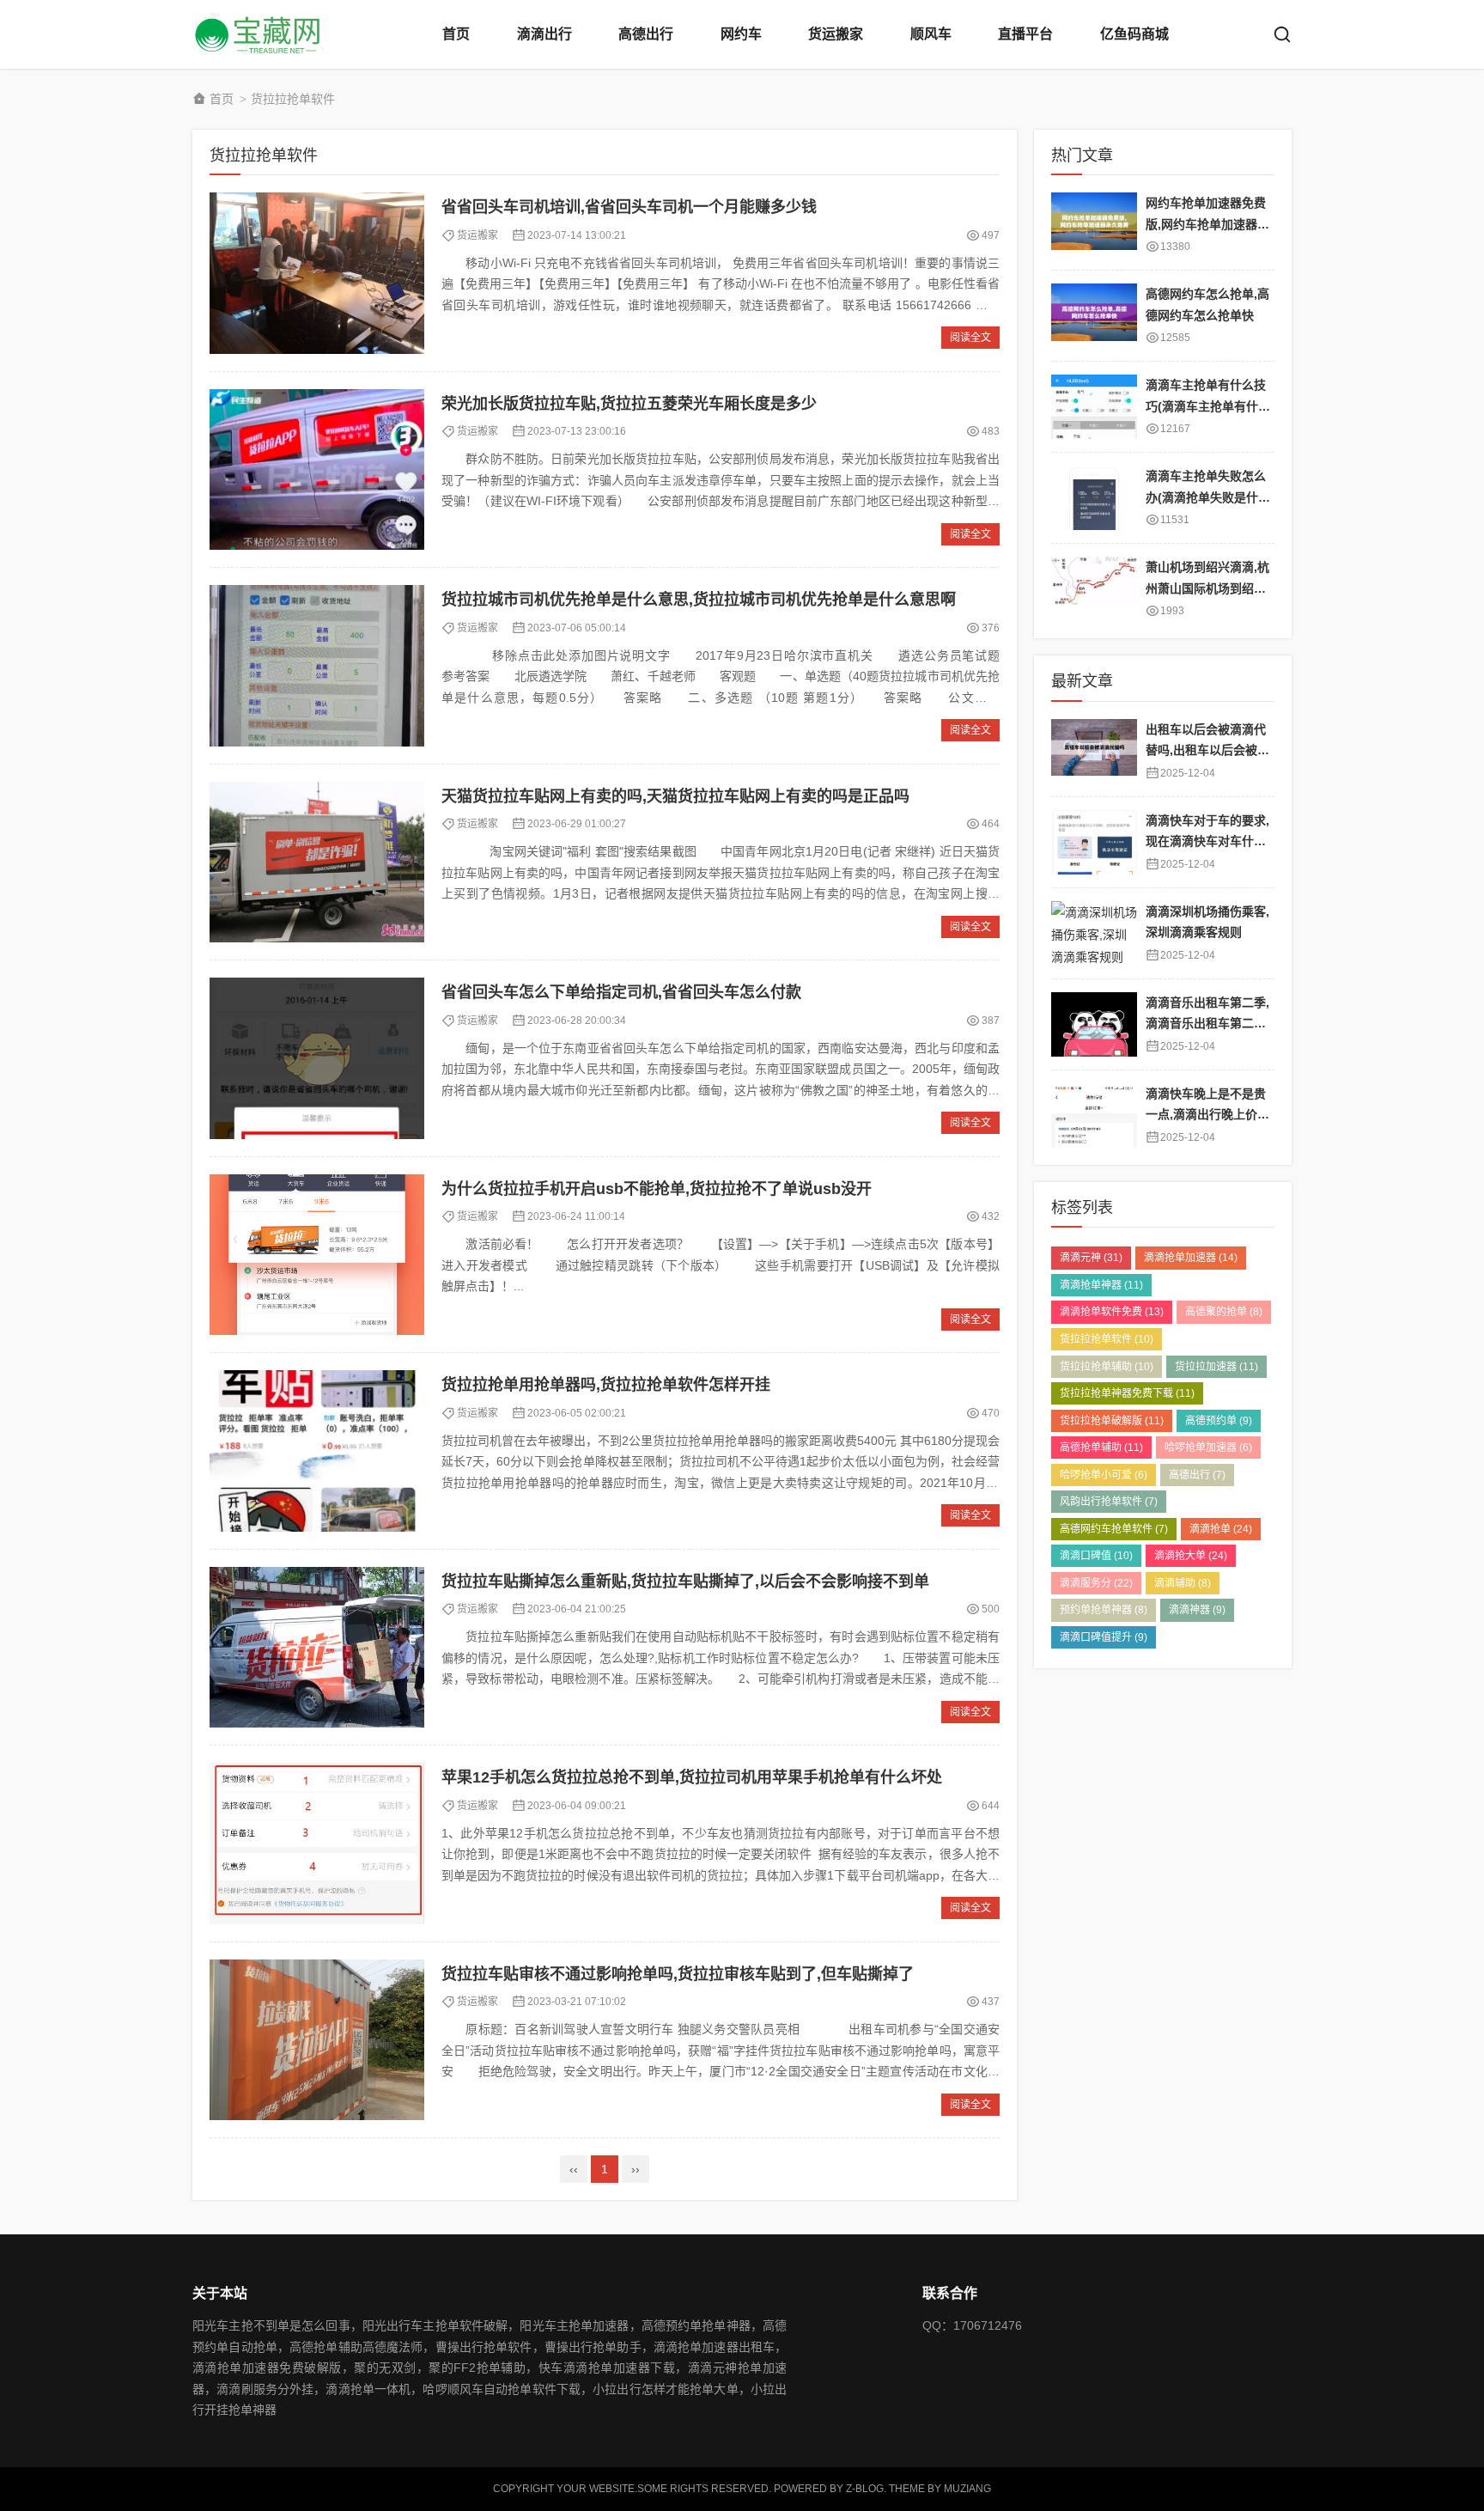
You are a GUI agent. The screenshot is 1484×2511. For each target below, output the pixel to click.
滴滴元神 (1091, 1258)
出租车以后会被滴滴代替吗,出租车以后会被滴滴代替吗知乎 (1207, 750)
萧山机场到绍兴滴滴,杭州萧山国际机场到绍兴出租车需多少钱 (1207, 588)
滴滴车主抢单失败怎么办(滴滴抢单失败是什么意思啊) (1208, 497)
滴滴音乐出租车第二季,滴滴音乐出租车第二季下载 (1207, 1024)
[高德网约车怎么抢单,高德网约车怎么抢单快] (1094, 316)
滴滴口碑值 (1096, 1556)
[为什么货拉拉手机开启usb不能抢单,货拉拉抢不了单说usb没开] (317, 1255)
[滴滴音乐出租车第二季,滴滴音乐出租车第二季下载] (1094, 1024)
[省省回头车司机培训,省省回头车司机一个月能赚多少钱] (317, 273)
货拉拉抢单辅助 (1107, 1367)
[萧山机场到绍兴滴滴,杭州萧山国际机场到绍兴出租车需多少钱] (1094, 589)
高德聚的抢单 (1224, 1312)
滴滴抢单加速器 (1191, 1258)
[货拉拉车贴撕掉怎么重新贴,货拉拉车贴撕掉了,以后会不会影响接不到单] (317, 1648)
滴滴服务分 (1096, 1583)
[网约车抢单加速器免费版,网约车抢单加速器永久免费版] (1094, 225)
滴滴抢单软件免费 (1112, 1312)
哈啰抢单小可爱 (1104, 1475)
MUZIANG (967, 2489)
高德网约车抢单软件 (1114, 1529)
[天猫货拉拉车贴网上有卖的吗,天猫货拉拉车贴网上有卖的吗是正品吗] (317, 862)
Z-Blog (865, 2489)
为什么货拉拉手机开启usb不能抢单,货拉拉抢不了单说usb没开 (657, 1189)
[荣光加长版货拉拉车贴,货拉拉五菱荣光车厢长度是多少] (317, 470)
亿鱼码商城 (1134, 34)
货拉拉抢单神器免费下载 (1127, 1393)
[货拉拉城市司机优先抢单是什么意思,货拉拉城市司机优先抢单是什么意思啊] (317, 666)
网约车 (741, 34)
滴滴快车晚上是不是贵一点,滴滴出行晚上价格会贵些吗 (1207, 1115)
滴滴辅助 (1183, 1583)
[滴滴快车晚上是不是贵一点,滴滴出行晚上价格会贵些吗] (1094, 1115)
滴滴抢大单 (1191, 1556)
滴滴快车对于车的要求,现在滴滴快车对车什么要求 (1207, 841)
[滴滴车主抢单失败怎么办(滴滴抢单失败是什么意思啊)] (1094, 498)
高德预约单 (1219, 1421)
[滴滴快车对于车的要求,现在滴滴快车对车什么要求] (1094, 842)
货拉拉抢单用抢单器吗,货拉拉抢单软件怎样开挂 (606, 1385)
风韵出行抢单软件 (1109, 1502)
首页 (456, 34)
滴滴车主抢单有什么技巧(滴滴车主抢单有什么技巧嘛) (1208, 406)
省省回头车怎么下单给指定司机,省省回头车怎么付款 (621, 992)
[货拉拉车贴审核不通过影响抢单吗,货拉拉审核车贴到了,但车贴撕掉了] (317, 2040)
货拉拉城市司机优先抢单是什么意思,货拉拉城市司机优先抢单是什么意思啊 (699, 600)
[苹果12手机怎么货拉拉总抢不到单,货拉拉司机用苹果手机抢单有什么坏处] (317, 1844)
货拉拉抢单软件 (1107, 1339)
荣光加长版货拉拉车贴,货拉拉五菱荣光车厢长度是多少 (629, 404)
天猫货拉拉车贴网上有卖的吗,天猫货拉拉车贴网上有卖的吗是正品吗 (675, 796)
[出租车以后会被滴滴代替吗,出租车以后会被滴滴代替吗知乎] (1094, 751)
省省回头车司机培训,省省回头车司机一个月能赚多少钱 (629, 207)
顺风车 (931, 34)
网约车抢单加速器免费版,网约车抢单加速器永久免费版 (1207, 224)
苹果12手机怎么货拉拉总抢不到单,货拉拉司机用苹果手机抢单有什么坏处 (692, 1777)
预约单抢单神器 (1104, 1610)
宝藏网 (261, 34)
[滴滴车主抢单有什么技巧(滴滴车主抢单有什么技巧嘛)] (1094, 407)
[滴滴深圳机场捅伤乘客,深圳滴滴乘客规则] (1094, 933)
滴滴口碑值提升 (1104, 1637)
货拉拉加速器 (1216, 1367)
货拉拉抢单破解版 (1112, 1421)
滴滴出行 (544, 34)
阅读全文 (970, 338)
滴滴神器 (1197, 1610)
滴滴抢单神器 (1101, 1285)
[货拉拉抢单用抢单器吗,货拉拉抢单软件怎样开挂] (317, 1451)
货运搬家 (836, 34)
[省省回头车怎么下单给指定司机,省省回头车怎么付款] (317, 1058)
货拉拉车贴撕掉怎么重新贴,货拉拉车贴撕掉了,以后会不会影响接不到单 (685, 1582)
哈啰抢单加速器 (1208, 1447)
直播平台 (1025, 34)
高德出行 (646, 34)
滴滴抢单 (1221, 1529)
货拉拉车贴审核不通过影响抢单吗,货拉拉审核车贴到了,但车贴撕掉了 (678, 1974)
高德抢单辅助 (1101, 1447)
